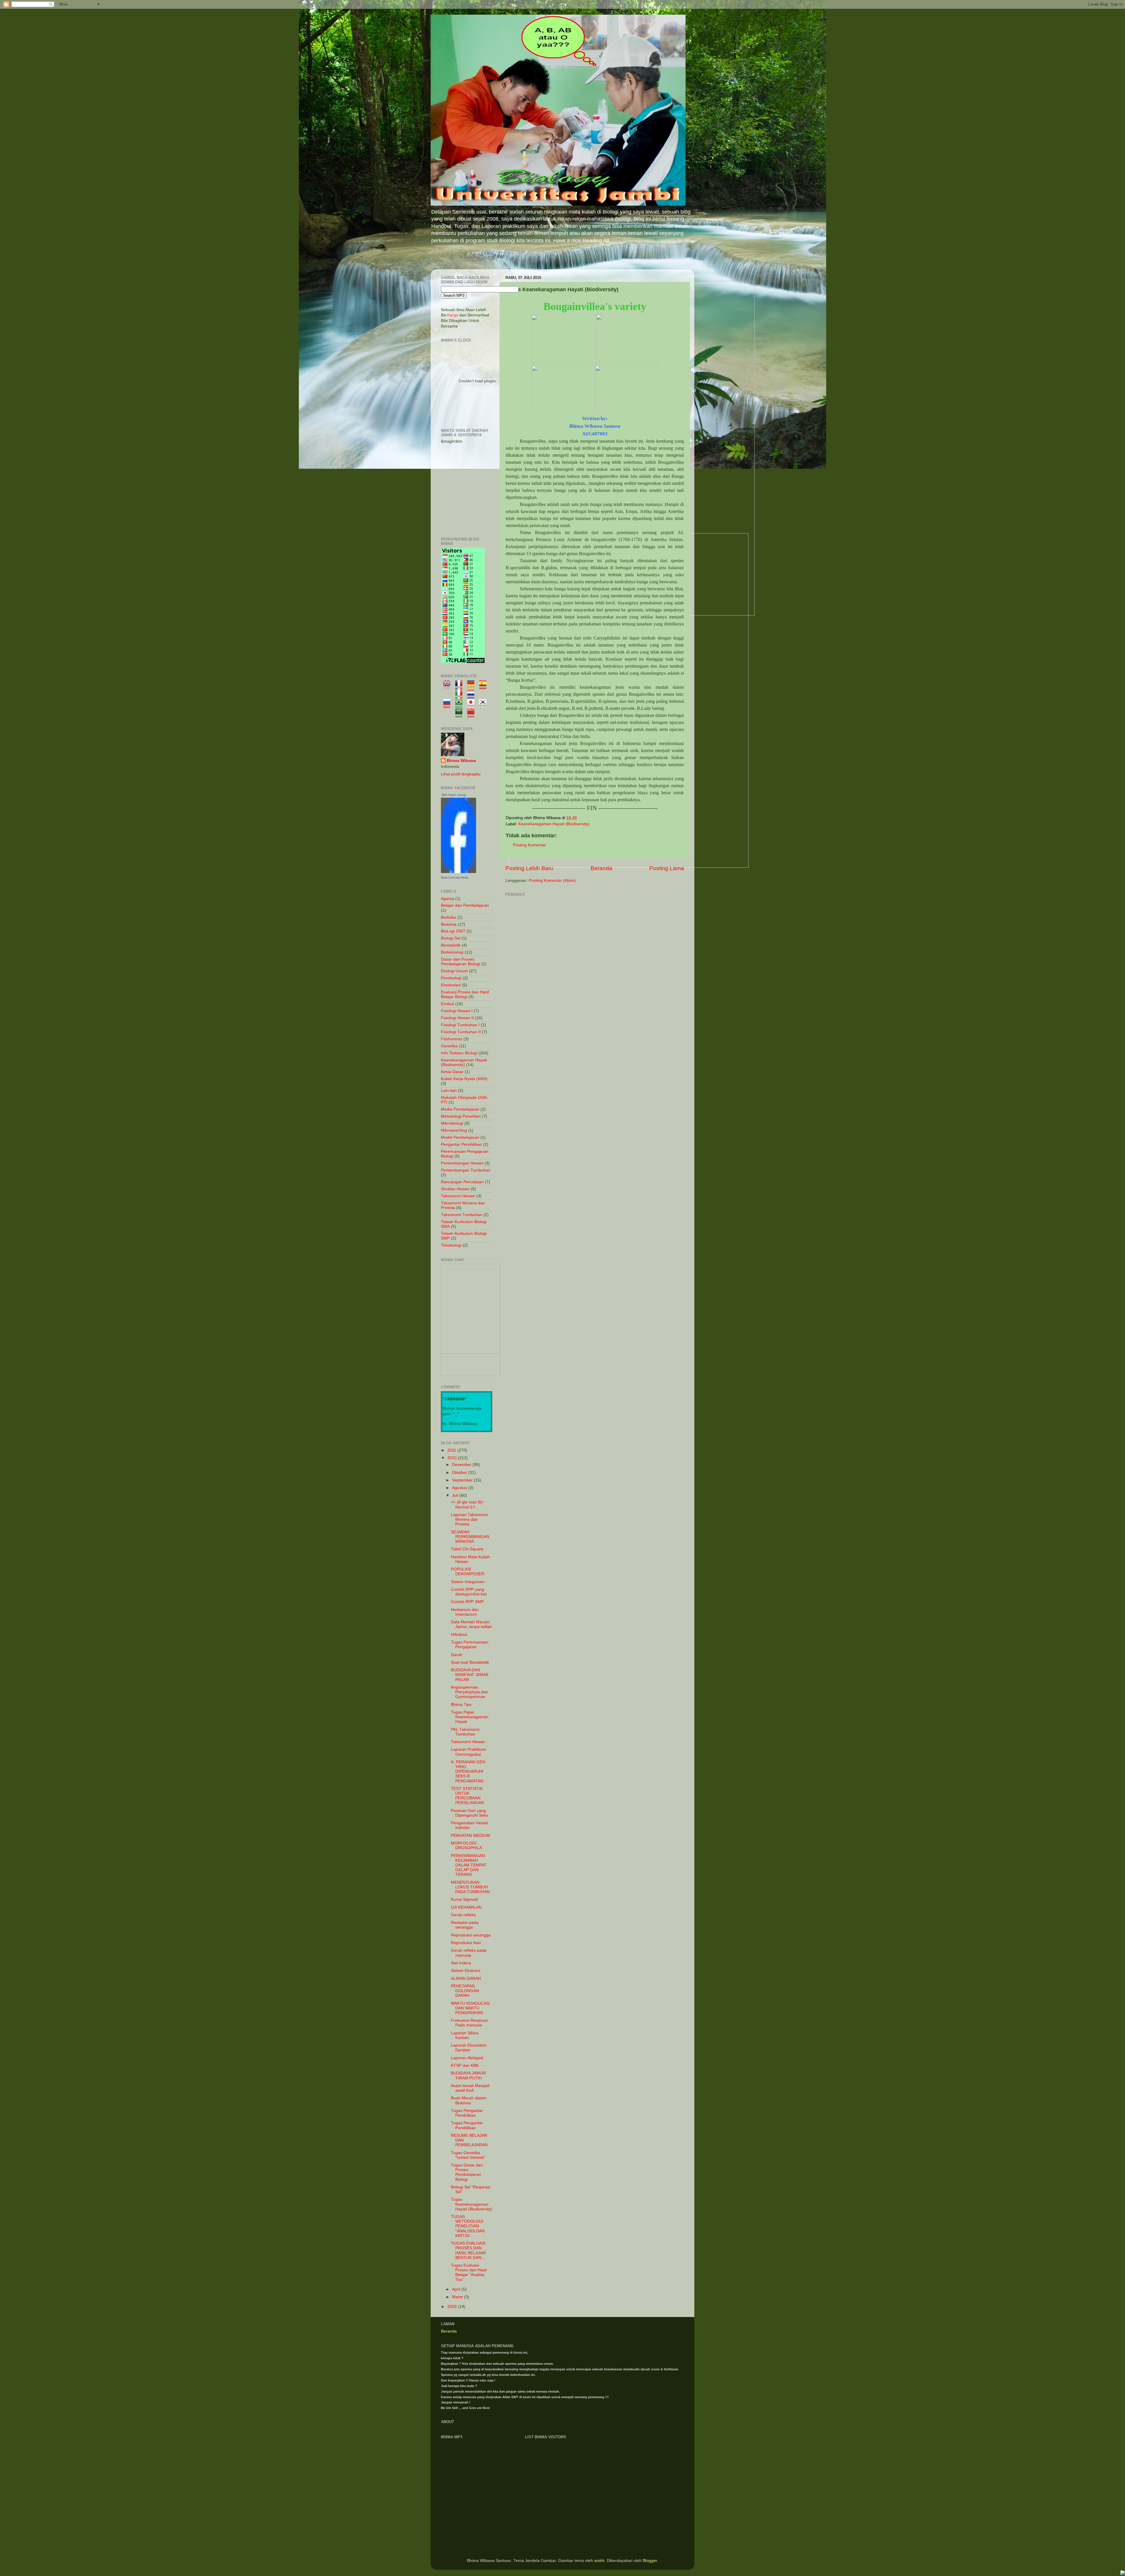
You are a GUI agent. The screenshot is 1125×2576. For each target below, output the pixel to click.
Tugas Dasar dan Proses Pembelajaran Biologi (467, 2172)
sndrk (599, 2561)
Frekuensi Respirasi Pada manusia (469, 2023)
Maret (458, 2297)
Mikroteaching (454, 1130)
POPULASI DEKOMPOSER (468, 1572)
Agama (448, 899)
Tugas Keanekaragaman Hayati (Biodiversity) (472, 2204)
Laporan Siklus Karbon (465, 2035)
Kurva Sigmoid (464, 1899)
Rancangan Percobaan (462, 1182)
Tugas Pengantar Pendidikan (467, 2113)
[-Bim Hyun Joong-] (458, 872)
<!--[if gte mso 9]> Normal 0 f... (467, 1504)
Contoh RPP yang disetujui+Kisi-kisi (469, 1592)
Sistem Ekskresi (466, 1971)
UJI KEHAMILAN (466, 1907)
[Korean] (485, 705)
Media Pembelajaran (460, 1109)
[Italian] (461, 696)
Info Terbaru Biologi (459, 1053)
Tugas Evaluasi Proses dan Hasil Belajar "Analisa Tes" (469, 2272)
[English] (449, 687)
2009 (453, 2307)
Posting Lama (667, 868)
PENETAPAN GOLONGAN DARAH (465, 1991)
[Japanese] (473, 705)
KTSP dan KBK (465, 2066)
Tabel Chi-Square (467, 1549)
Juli (456, 1495)
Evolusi (448, 1004)
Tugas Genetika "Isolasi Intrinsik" (468, 2155)
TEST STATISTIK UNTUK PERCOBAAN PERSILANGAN (467, 1796)
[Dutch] (473, 696)
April (457, 2289)
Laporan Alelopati (467, 2058)
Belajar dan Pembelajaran (465, 905)
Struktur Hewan (455, 1189)
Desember (462, 1465)
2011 (452, 1450)
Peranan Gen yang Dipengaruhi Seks (469, 1813)
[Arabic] (461, 715)
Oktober (460, 1473)
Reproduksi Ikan (466, 1943)
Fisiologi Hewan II (457, 1018)
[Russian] (449, 705)
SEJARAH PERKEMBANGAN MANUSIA (470, 1537)
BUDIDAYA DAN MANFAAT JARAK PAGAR (470, 1675)
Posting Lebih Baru (529, 868)
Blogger (650, 2561)
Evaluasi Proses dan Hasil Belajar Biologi (465, 994)
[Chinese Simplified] (473, 715)
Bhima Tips (461, 1705)
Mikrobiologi (452, 1123)
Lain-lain (449, 1091)
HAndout (459, 1635)
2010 (453, 1458)
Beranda (601, 868)
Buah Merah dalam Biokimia (469, 2100)
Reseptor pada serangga (465, 1925)
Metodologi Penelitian (461, 1116)
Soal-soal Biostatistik (470, 1662)
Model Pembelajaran (460, 1137)
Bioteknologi (452, 952)
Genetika (449, 1046)
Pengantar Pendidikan (461, 1144)
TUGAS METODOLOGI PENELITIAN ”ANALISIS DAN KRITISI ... (468, 2226)
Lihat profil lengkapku (461, 774)
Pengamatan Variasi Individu (469, 1825)
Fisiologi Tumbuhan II (461, 1032)
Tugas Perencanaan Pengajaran (470, 1645)
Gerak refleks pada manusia (469, 1953)
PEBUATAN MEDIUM (470, 1836)
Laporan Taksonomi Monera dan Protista (469, 1519)
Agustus (460, 1488)
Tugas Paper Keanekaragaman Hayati (470, 1717)
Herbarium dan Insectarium (465, 1612)
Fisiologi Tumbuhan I (460, 1025)
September (463, 1480)
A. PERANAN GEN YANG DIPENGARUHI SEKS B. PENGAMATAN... (469, 1772)
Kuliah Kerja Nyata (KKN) (464, 1079)
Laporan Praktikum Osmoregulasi (468, 1752)
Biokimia (449, 924)
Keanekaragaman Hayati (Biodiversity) (554, 824)
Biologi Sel (451, 938)
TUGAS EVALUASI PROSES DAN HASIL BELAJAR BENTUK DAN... (468, 2251)
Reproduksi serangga (471, 1935)
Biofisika (449, 917)
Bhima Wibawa (461, 761)
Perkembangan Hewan (462, 1163)
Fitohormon (452, 1039)
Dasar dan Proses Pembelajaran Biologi (461, 962)
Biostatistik (451, 945)
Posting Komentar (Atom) (552, 880)
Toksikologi (451, 1245)
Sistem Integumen (468, 1582)
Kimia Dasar (452, 1072)
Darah (457, 1655)
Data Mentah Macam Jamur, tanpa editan (472, 1624)
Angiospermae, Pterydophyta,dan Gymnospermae (469, 1692)
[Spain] (485, 687)
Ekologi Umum (454, 971)
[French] (461, 687)
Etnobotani (451, 985)
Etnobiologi (451, 978)
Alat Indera (461, 1963)
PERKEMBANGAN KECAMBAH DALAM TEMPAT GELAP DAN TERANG (469, 1865)
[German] (473, 687)
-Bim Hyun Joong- (454, 795)
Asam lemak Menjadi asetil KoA (470, 2088)
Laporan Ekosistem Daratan (469, 2048)
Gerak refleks (463, 1915)
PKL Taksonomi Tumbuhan (465, 1732)
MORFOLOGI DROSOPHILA (466, 1846)
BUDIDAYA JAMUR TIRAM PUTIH (468, 2075)
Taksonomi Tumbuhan (462, 1215)
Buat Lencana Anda (455, 877)
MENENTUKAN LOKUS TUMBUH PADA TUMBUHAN (470, 1887)
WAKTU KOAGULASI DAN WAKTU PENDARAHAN (470, 2008)
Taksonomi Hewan (458, 1196)
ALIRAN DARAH (466, 1979)
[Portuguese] (461, 705)
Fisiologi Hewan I (457, 1011)
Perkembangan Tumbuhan (466, 1170)
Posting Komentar (530, 845)
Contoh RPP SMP (467, 1602)
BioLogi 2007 (453, 931)
